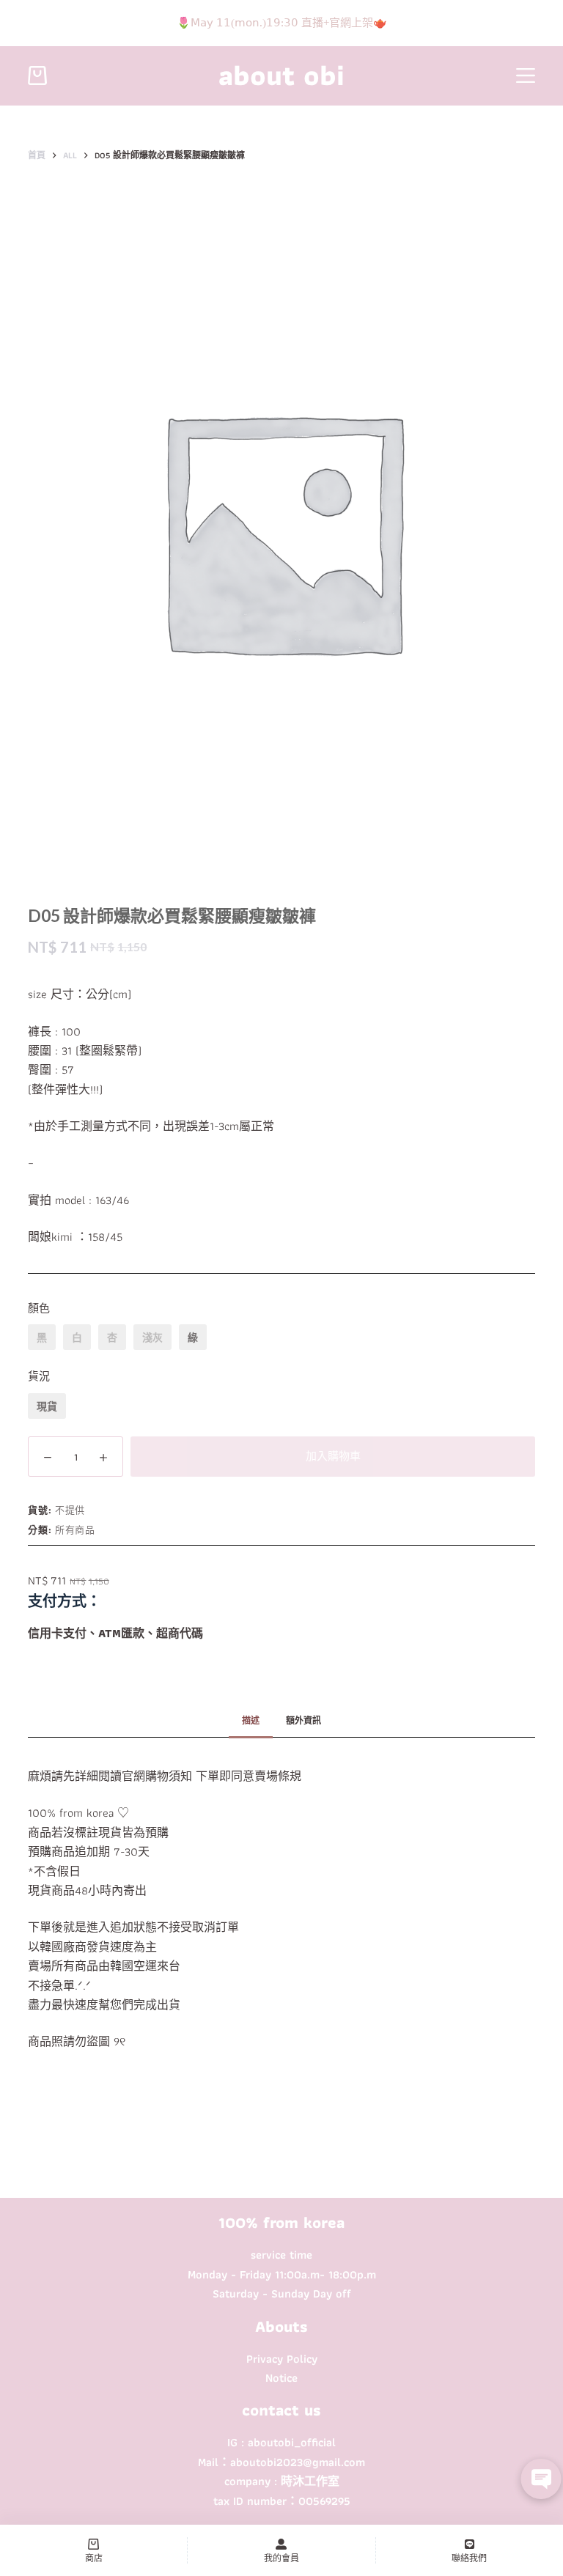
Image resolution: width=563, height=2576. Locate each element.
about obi (281, 75)
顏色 (39, 1308)
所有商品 (75, 1530)
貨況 (39, 1376)
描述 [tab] (251, 1720)
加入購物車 (333, 1456)
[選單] (526, 75)
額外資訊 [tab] (303, 1720)
